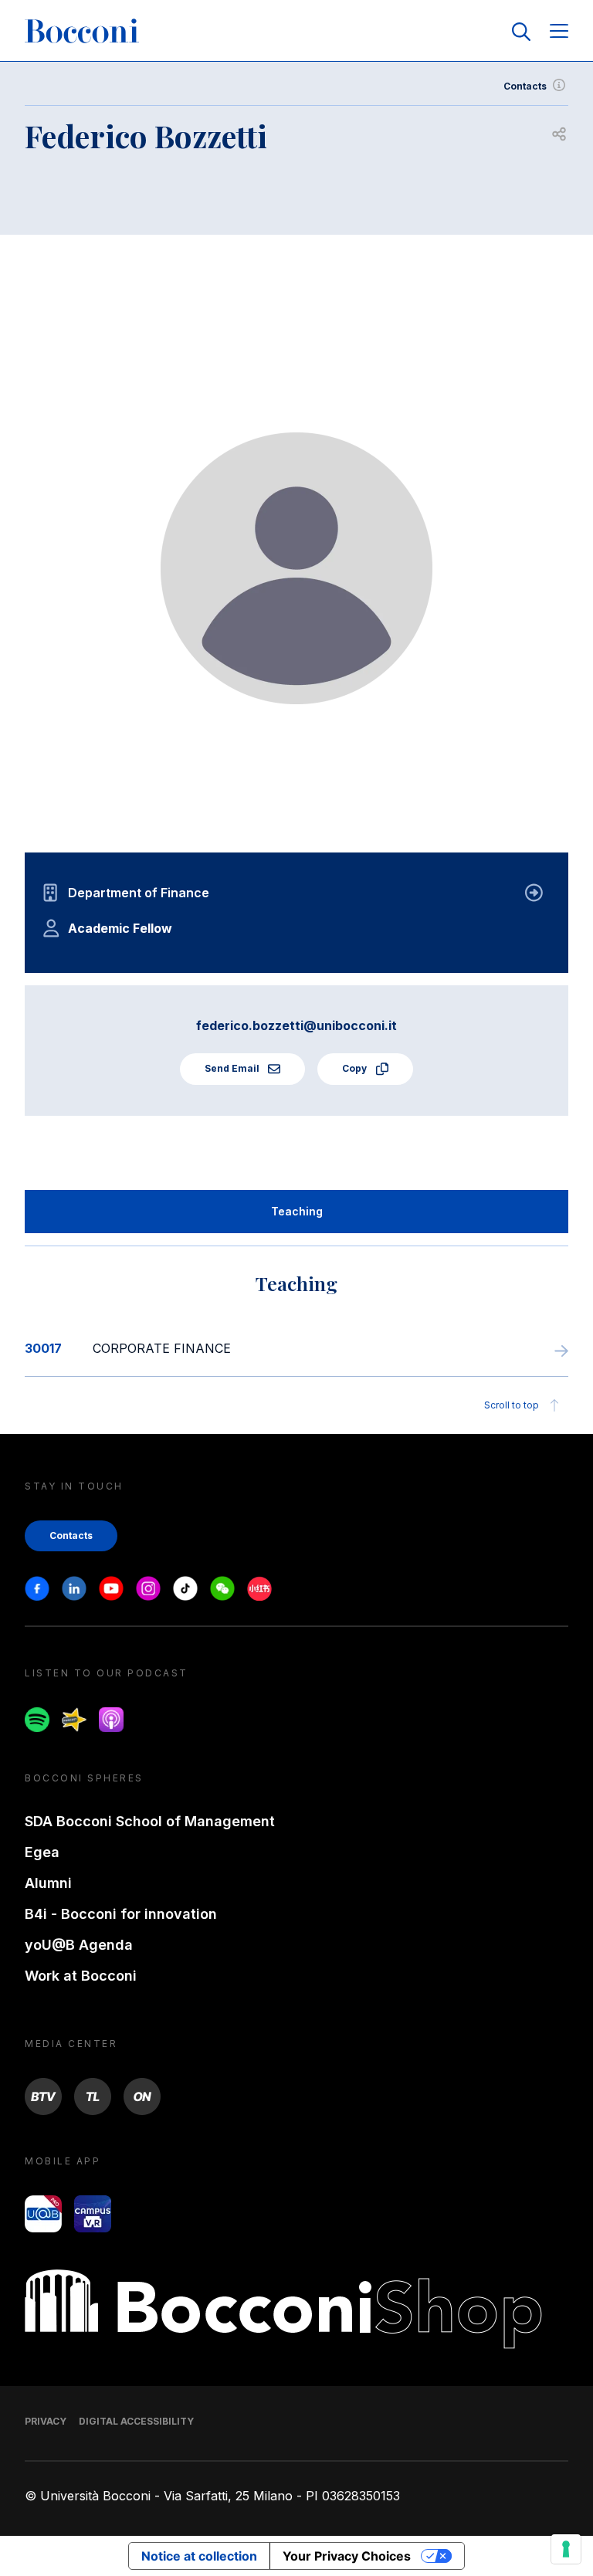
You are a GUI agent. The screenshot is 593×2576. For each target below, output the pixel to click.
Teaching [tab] (297, 1211)
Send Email (233, 1068)
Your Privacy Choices (347, 2556)
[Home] (82, 32)
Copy (356, 1068)
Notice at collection (199, 2556)
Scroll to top (512, 1405)
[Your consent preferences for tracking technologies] (566, 2549)
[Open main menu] (559, 32)
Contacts (525, 86)
